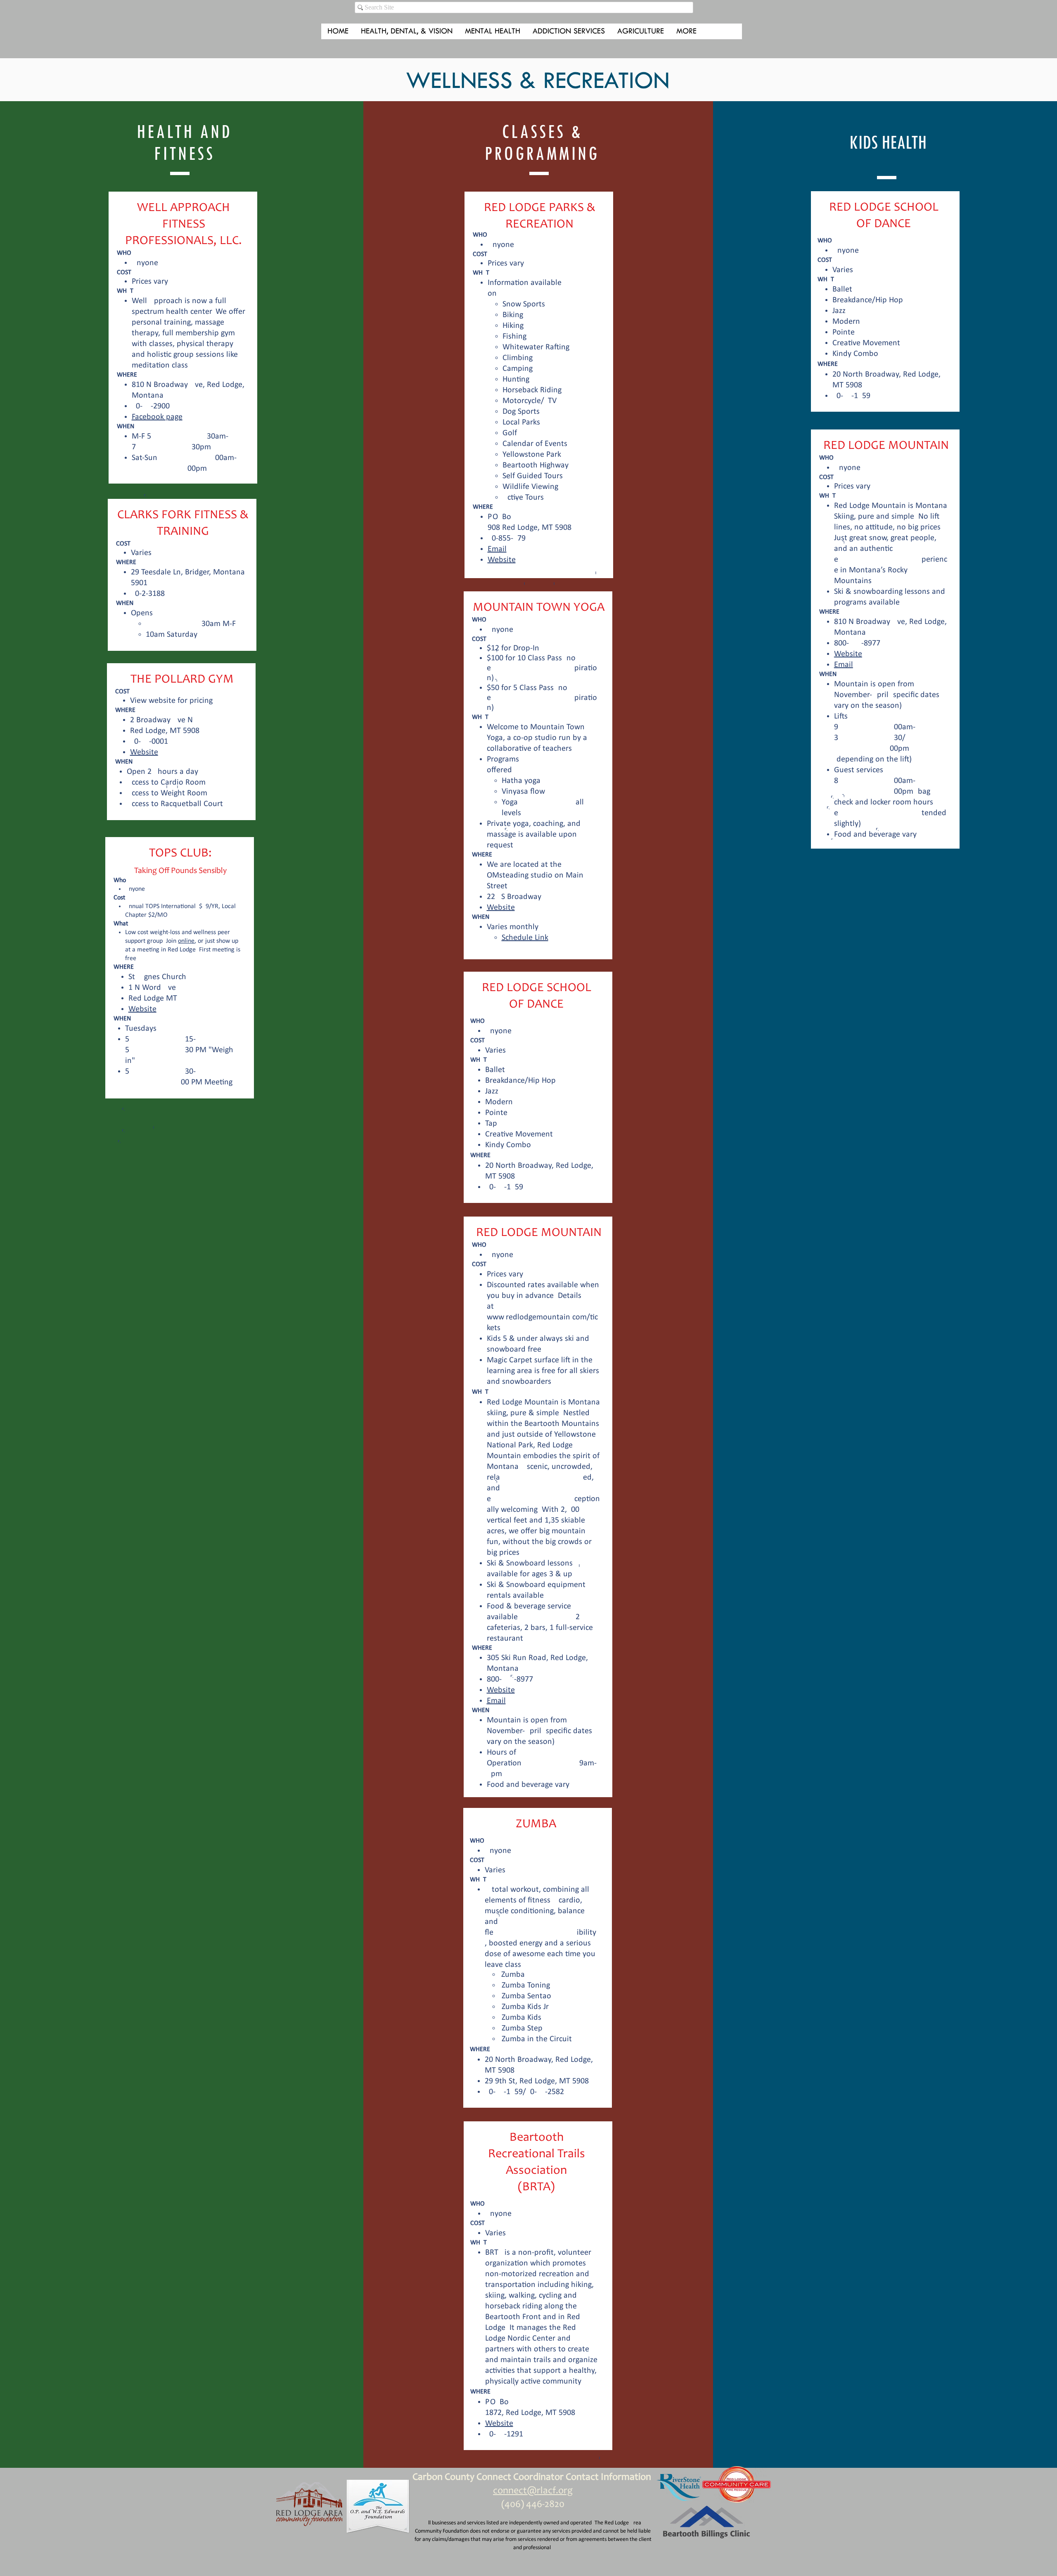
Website (144, 752)
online (186, 941)
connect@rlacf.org (533, 2491)
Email (497, 549)
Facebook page (157, 417)
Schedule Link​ (525, 938)
